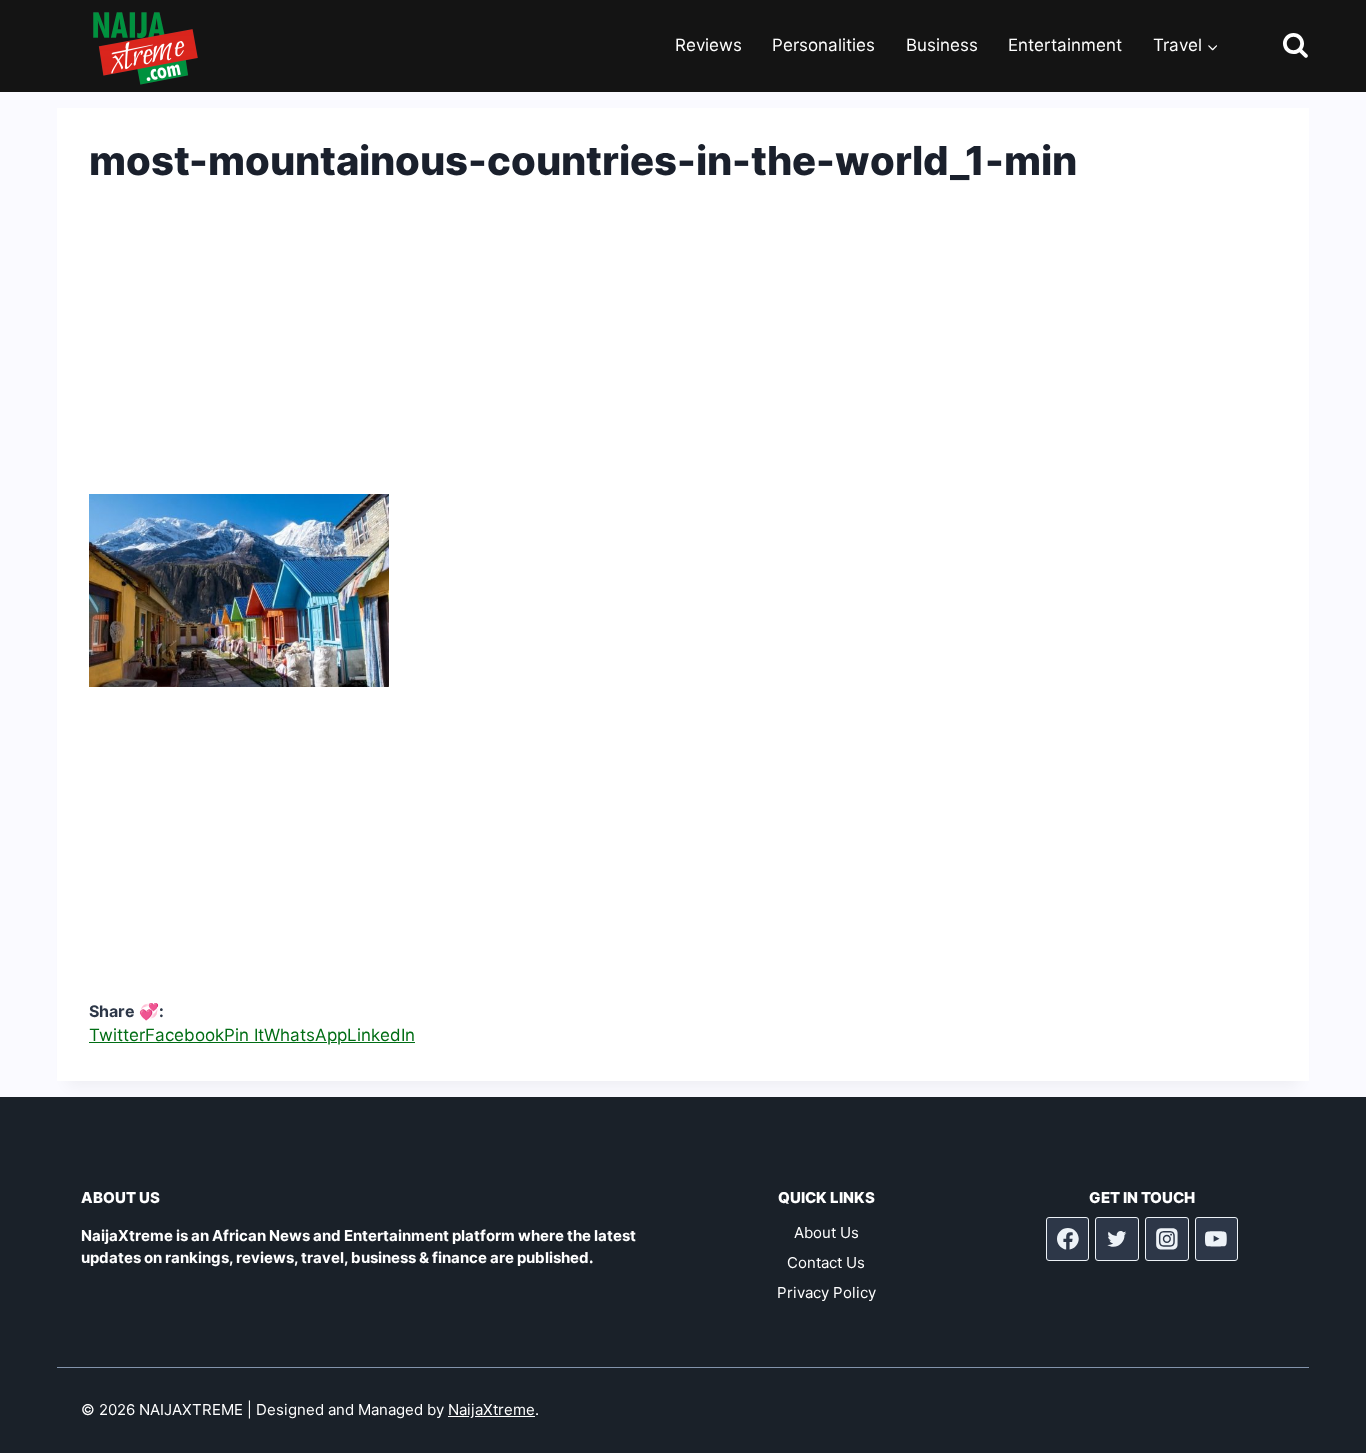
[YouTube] (1217, 1239)
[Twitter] (1117, 1239)
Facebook (184, 1035)
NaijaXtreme (491, 1409)
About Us (826, 1232)
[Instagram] (1167, 1239)
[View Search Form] (1277, 46)
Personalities (823, 45)
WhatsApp (305, 1035)
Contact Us (826, 1262)
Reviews (708, 45)
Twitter (117, 1035)
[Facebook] (1068, 1239)
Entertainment (1065, 45)
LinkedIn (381, 1035)
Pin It (244, 1035)
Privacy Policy (826, 1292)
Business (942, 45)
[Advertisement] (683, 354)
